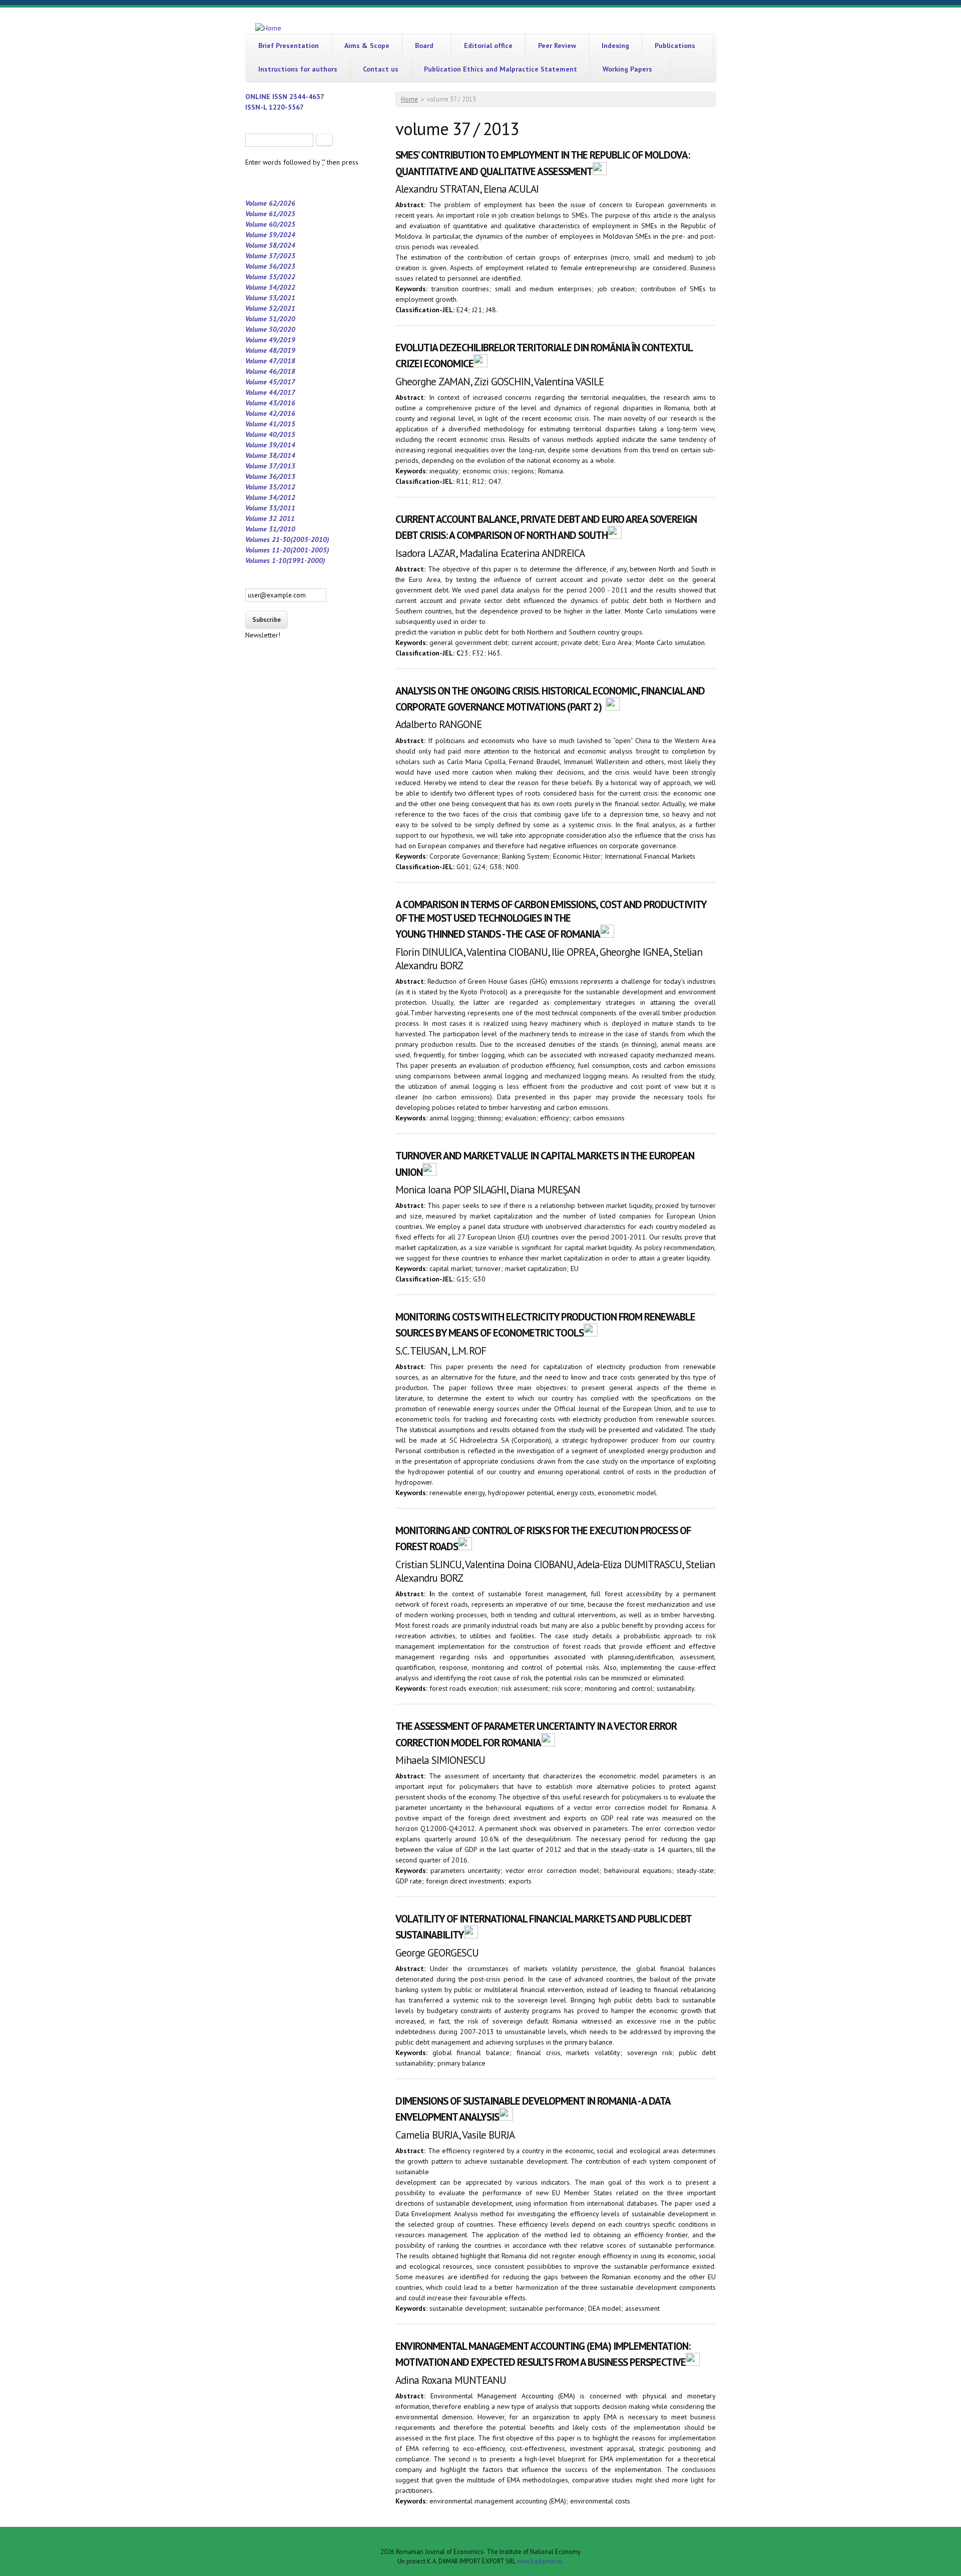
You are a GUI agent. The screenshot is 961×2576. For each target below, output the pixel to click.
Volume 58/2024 (270, 245)
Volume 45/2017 (270, 382)
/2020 (286, 319)
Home (409, 99)
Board (424, 46)
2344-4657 (307, 97)
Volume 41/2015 (270, 424)
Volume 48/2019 (270, 350)
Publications (675, 46)
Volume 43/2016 (270, 403)
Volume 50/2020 (270, 329)
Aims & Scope (367, 46)
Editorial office (488, 46)
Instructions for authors (298, 69)
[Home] (268, 28)
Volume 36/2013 (270, 476)
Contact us (381, 69)
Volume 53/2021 (270, 298)
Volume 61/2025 (270, 214)
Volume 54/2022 (270, 287)
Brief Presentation (289, 46)
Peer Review (557, 46)
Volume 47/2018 (270, 361)
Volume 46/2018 (270, 371)
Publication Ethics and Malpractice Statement (501, 69)
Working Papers (627, 69)
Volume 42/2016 (270, 413)
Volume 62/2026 (270, 203)
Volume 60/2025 (270, 224)
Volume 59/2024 (270, 235)
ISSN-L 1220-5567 (275, 107)
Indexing (615, 46)
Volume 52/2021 (270, 308)
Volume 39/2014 (270, 445)
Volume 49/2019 (270, 340)
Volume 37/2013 (270, 466)
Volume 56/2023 (270, 266)
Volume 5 (259, 319)
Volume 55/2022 (270, 277)
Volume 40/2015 (270, 434)
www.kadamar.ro (539, 2561)
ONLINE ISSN (267, 97)
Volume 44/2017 (270, 392)
